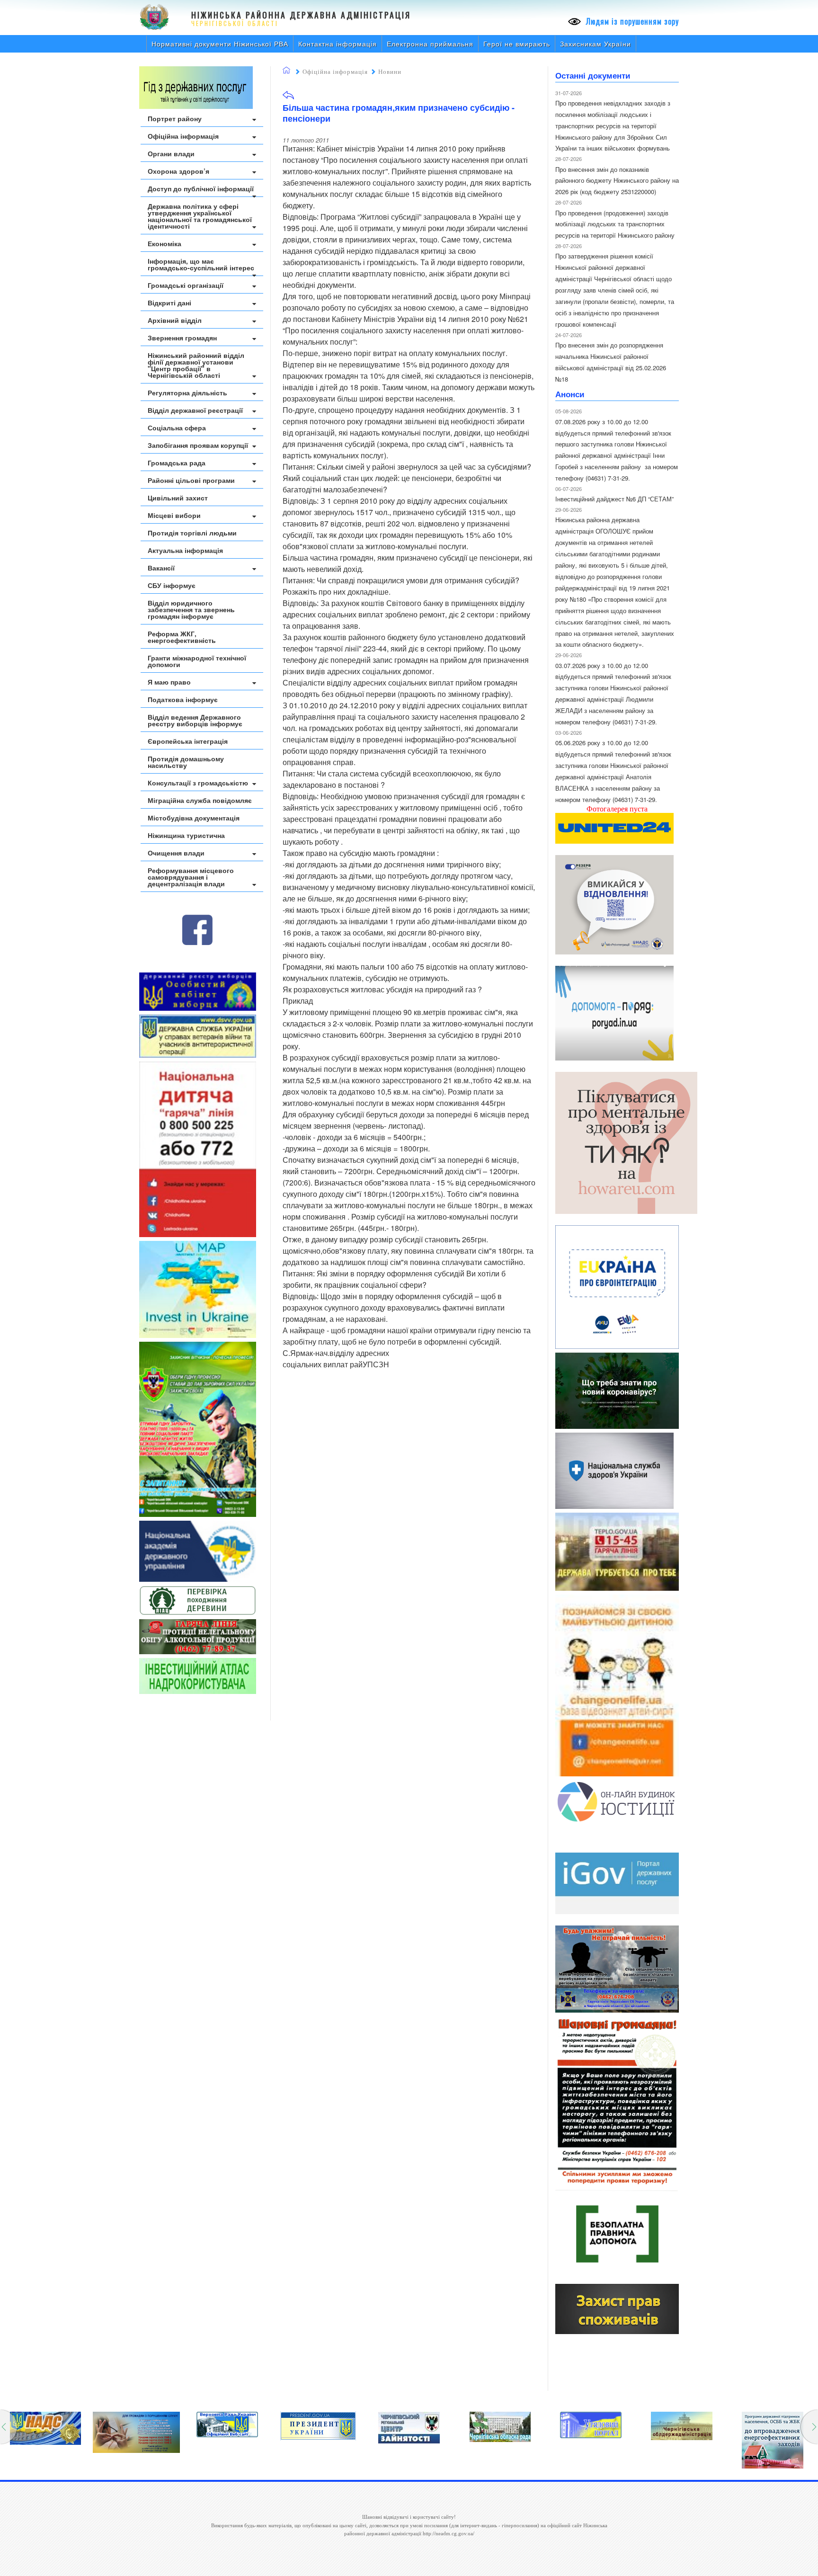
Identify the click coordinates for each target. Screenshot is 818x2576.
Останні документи (593, 75)
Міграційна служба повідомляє (200, 800)
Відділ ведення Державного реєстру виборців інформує (195, 720)
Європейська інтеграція (188, 741)
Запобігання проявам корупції (198, 445)
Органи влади (171, 153)
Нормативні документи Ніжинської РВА (220, 44)
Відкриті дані (169, 303)
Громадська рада (177, 463)
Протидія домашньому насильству (186, 762)
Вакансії (161, 568)
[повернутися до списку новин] (288, 98)
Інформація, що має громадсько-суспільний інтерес (201, 264)
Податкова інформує (183, 699)
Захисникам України (596, 44)
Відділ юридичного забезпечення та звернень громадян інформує (191, 609)
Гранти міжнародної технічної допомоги (197, 661)
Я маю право (169, 682)
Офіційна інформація (183, 136)
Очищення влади (176, 853)
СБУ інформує (172, 585)
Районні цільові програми (191, 480)
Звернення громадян (182, 338)
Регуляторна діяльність (187, 392)
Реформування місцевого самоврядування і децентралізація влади (191, 877)
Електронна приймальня (430, 44)
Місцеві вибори (174, 515)
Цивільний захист (178, 498)
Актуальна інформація (185, 550)
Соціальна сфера (177, 428)
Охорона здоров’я (178, 171)
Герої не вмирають (517, 44)
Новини (390, 72)
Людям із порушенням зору (631, 21)
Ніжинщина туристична (186, 835)
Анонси (570, 394)
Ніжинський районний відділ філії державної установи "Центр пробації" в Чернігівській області (196, 365)
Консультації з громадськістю (198, 783)
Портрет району (175, 118)
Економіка (164, 243)
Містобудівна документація (194, 818)
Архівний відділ (175, 320)
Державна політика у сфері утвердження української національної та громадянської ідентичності (200, 216)
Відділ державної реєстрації (195, 410)
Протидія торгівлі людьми (192, 533)
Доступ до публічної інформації (201, 188)
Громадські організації (186, 285)
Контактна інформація (338, 44)
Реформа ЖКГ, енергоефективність (182, 637)
